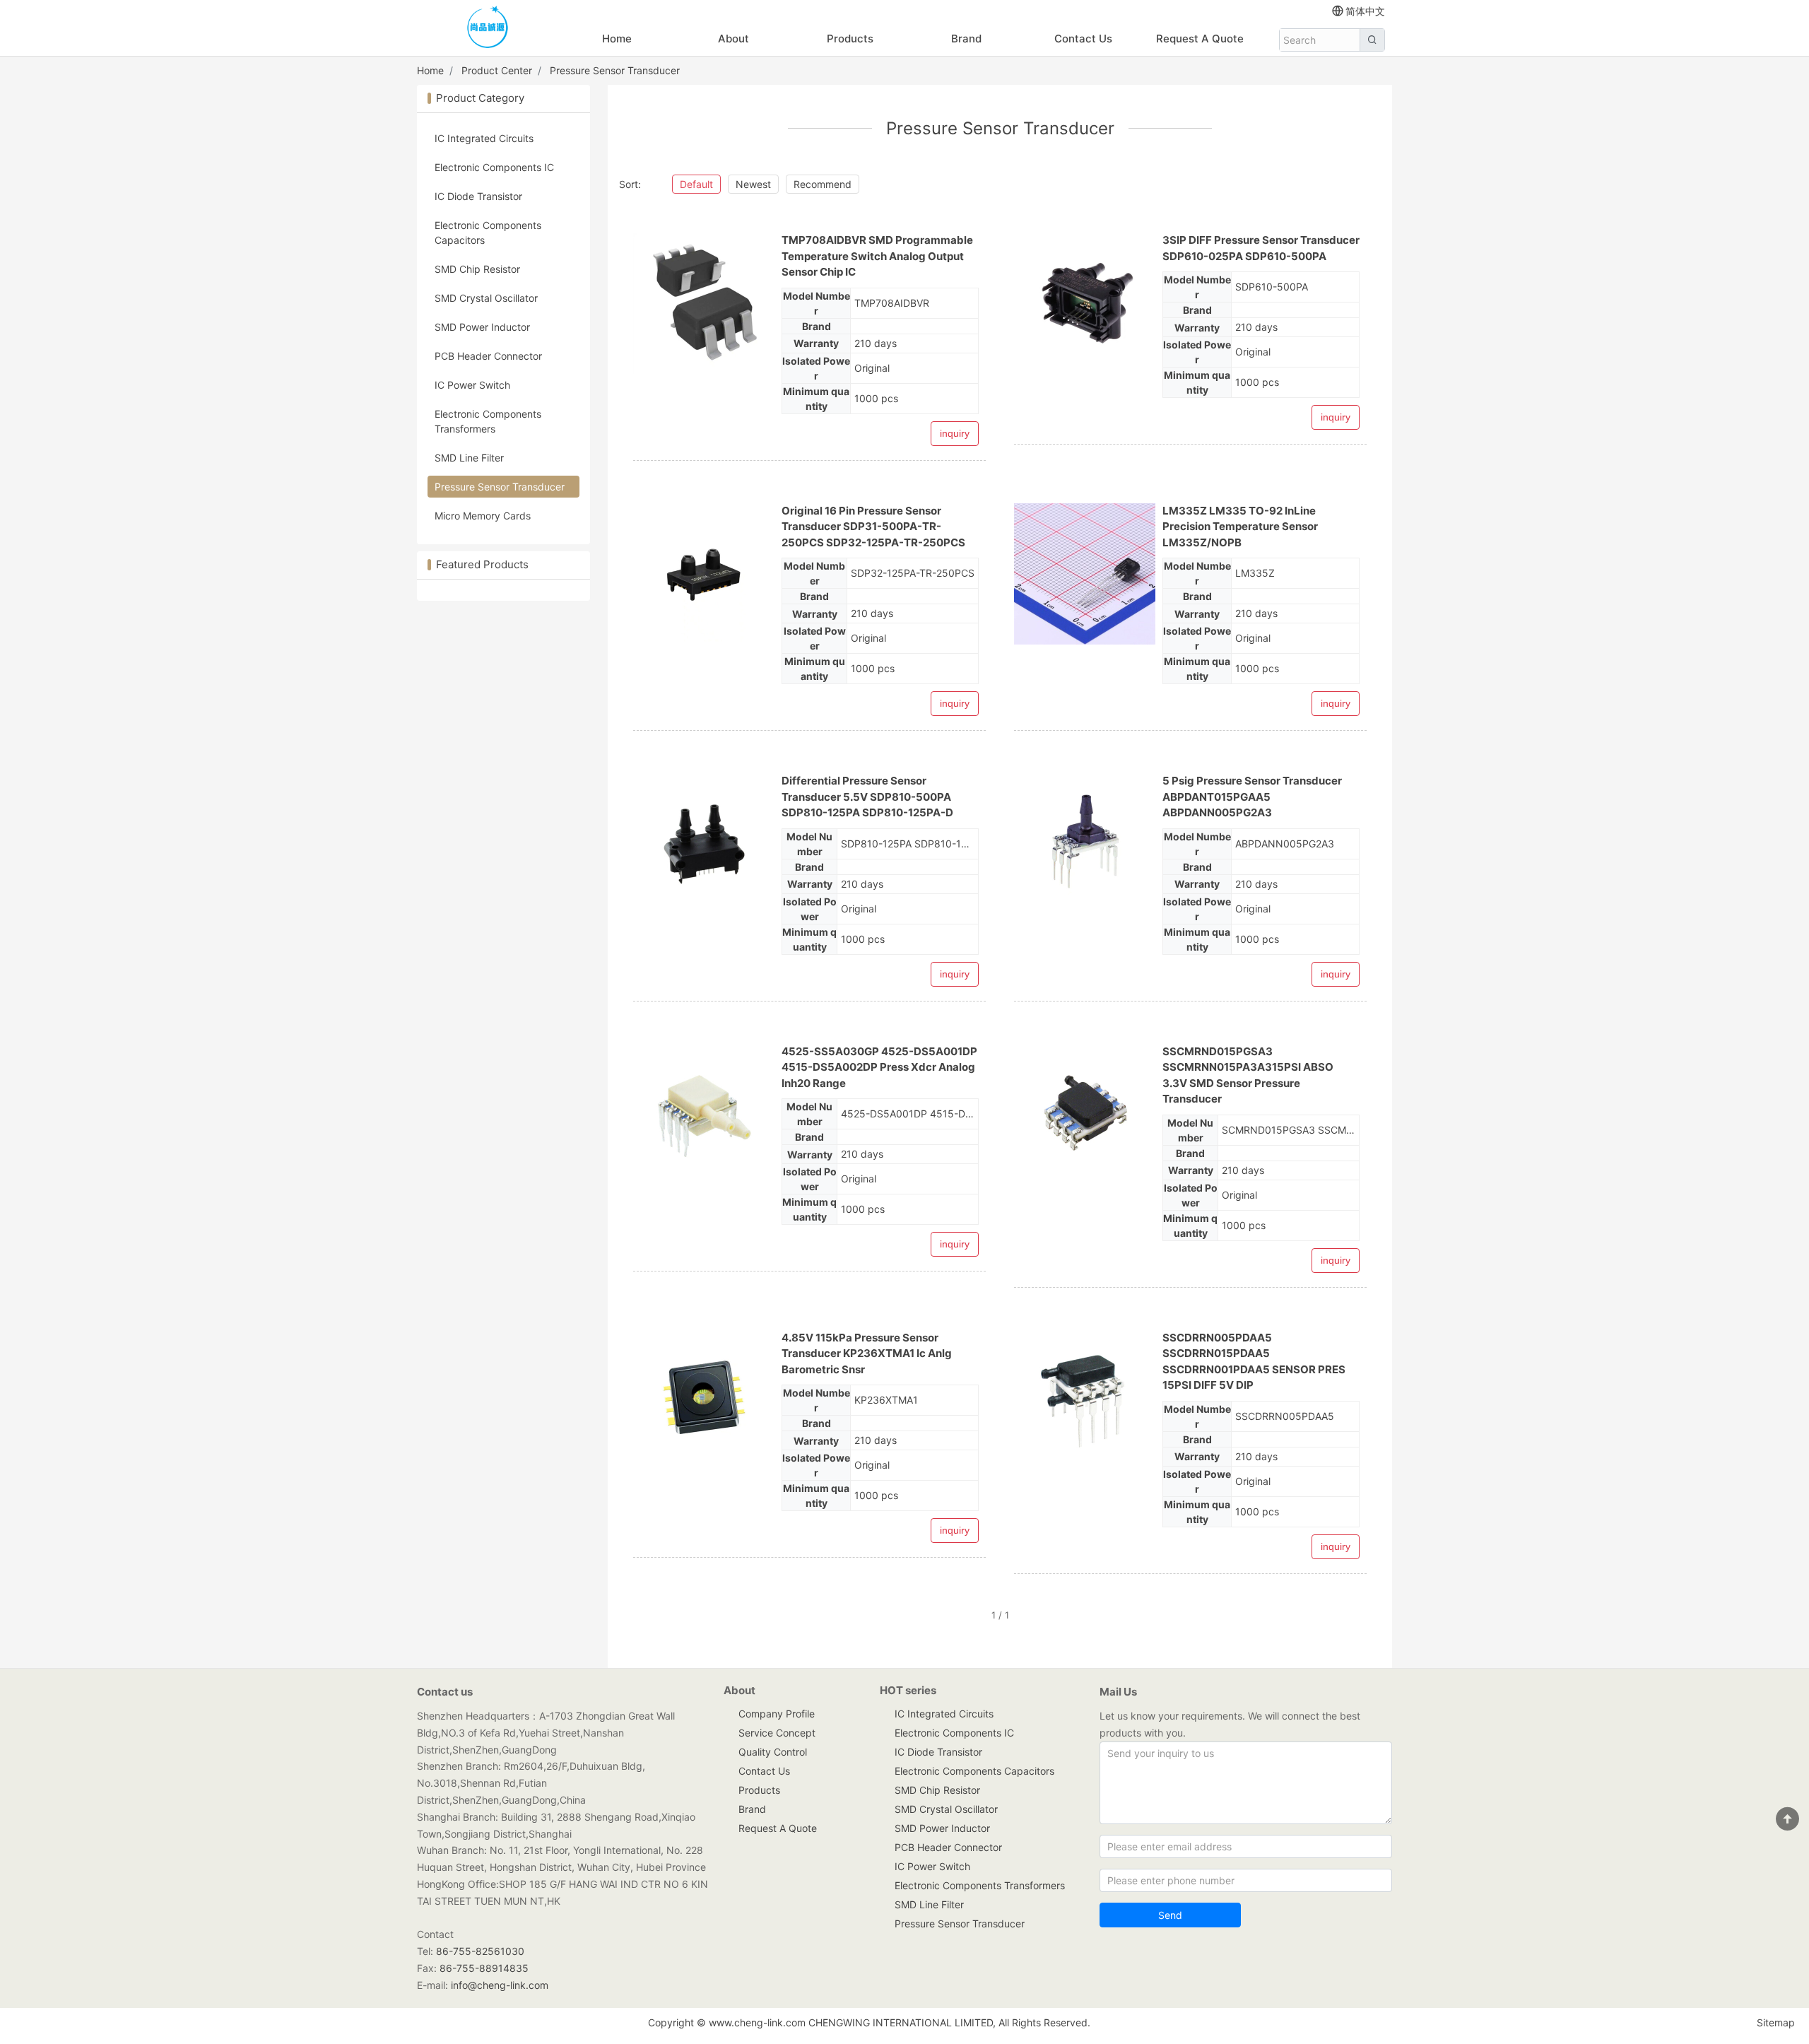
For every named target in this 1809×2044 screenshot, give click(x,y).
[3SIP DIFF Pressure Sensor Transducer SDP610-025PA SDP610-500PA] (1085, 303)
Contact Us (1083, 39)
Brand (966, 39)
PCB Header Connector (488, 356)
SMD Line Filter (469, 458)
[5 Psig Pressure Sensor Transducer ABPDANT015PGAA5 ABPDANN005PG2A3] (1085, 844)
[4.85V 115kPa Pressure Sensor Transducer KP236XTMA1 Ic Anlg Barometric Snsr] (704, 1401)
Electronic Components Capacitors (488, 233)
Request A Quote (1200, 39)
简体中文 (1365, 11)
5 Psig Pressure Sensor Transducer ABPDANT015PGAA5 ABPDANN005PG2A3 (1252, 797)
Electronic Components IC (494, 167)
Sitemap (1776, 2022)
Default (696, 184)
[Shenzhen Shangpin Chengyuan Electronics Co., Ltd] (488, 29)
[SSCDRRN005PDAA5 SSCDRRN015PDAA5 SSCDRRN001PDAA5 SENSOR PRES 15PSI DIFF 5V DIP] (1085, 1401)
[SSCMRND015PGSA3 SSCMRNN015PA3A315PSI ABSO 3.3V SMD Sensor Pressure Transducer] (1085, 1115)
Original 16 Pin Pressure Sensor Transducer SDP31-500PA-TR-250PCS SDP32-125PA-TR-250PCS (873, 527)
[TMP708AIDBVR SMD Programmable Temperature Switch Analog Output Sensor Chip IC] (704, 303)
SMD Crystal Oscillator (486, 298)
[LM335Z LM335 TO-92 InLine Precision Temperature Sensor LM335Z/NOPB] (1085, 574)
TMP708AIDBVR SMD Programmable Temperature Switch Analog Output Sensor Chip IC (877, 256)
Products (850, 39)
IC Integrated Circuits (484, 138)
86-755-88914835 (484, 1968)
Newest (753, 184)
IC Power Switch (472, 385)
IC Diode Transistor (478, 196)
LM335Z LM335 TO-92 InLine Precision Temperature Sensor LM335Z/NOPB (1240, 527)
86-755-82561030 (480, 1951)
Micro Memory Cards (483, 516)
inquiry (955, 433)
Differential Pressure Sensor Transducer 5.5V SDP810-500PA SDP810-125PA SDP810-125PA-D (867, 797)
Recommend (823, 184)
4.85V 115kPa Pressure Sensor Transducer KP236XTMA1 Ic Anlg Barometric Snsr (867, 1353)
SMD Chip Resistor (477, 269)
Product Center (497, 70)
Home (617, 39)
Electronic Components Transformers (488, 421)
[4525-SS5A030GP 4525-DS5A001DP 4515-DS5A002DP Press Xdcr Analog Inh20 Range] (704, 1115)
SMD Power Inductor (482, 327)
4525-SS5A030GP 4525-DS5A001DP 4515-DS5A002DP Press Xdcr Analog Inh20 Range (879, 1067)
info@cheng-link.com (500, 1985)
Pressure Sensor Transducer (615, 70)
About (733, 39)
